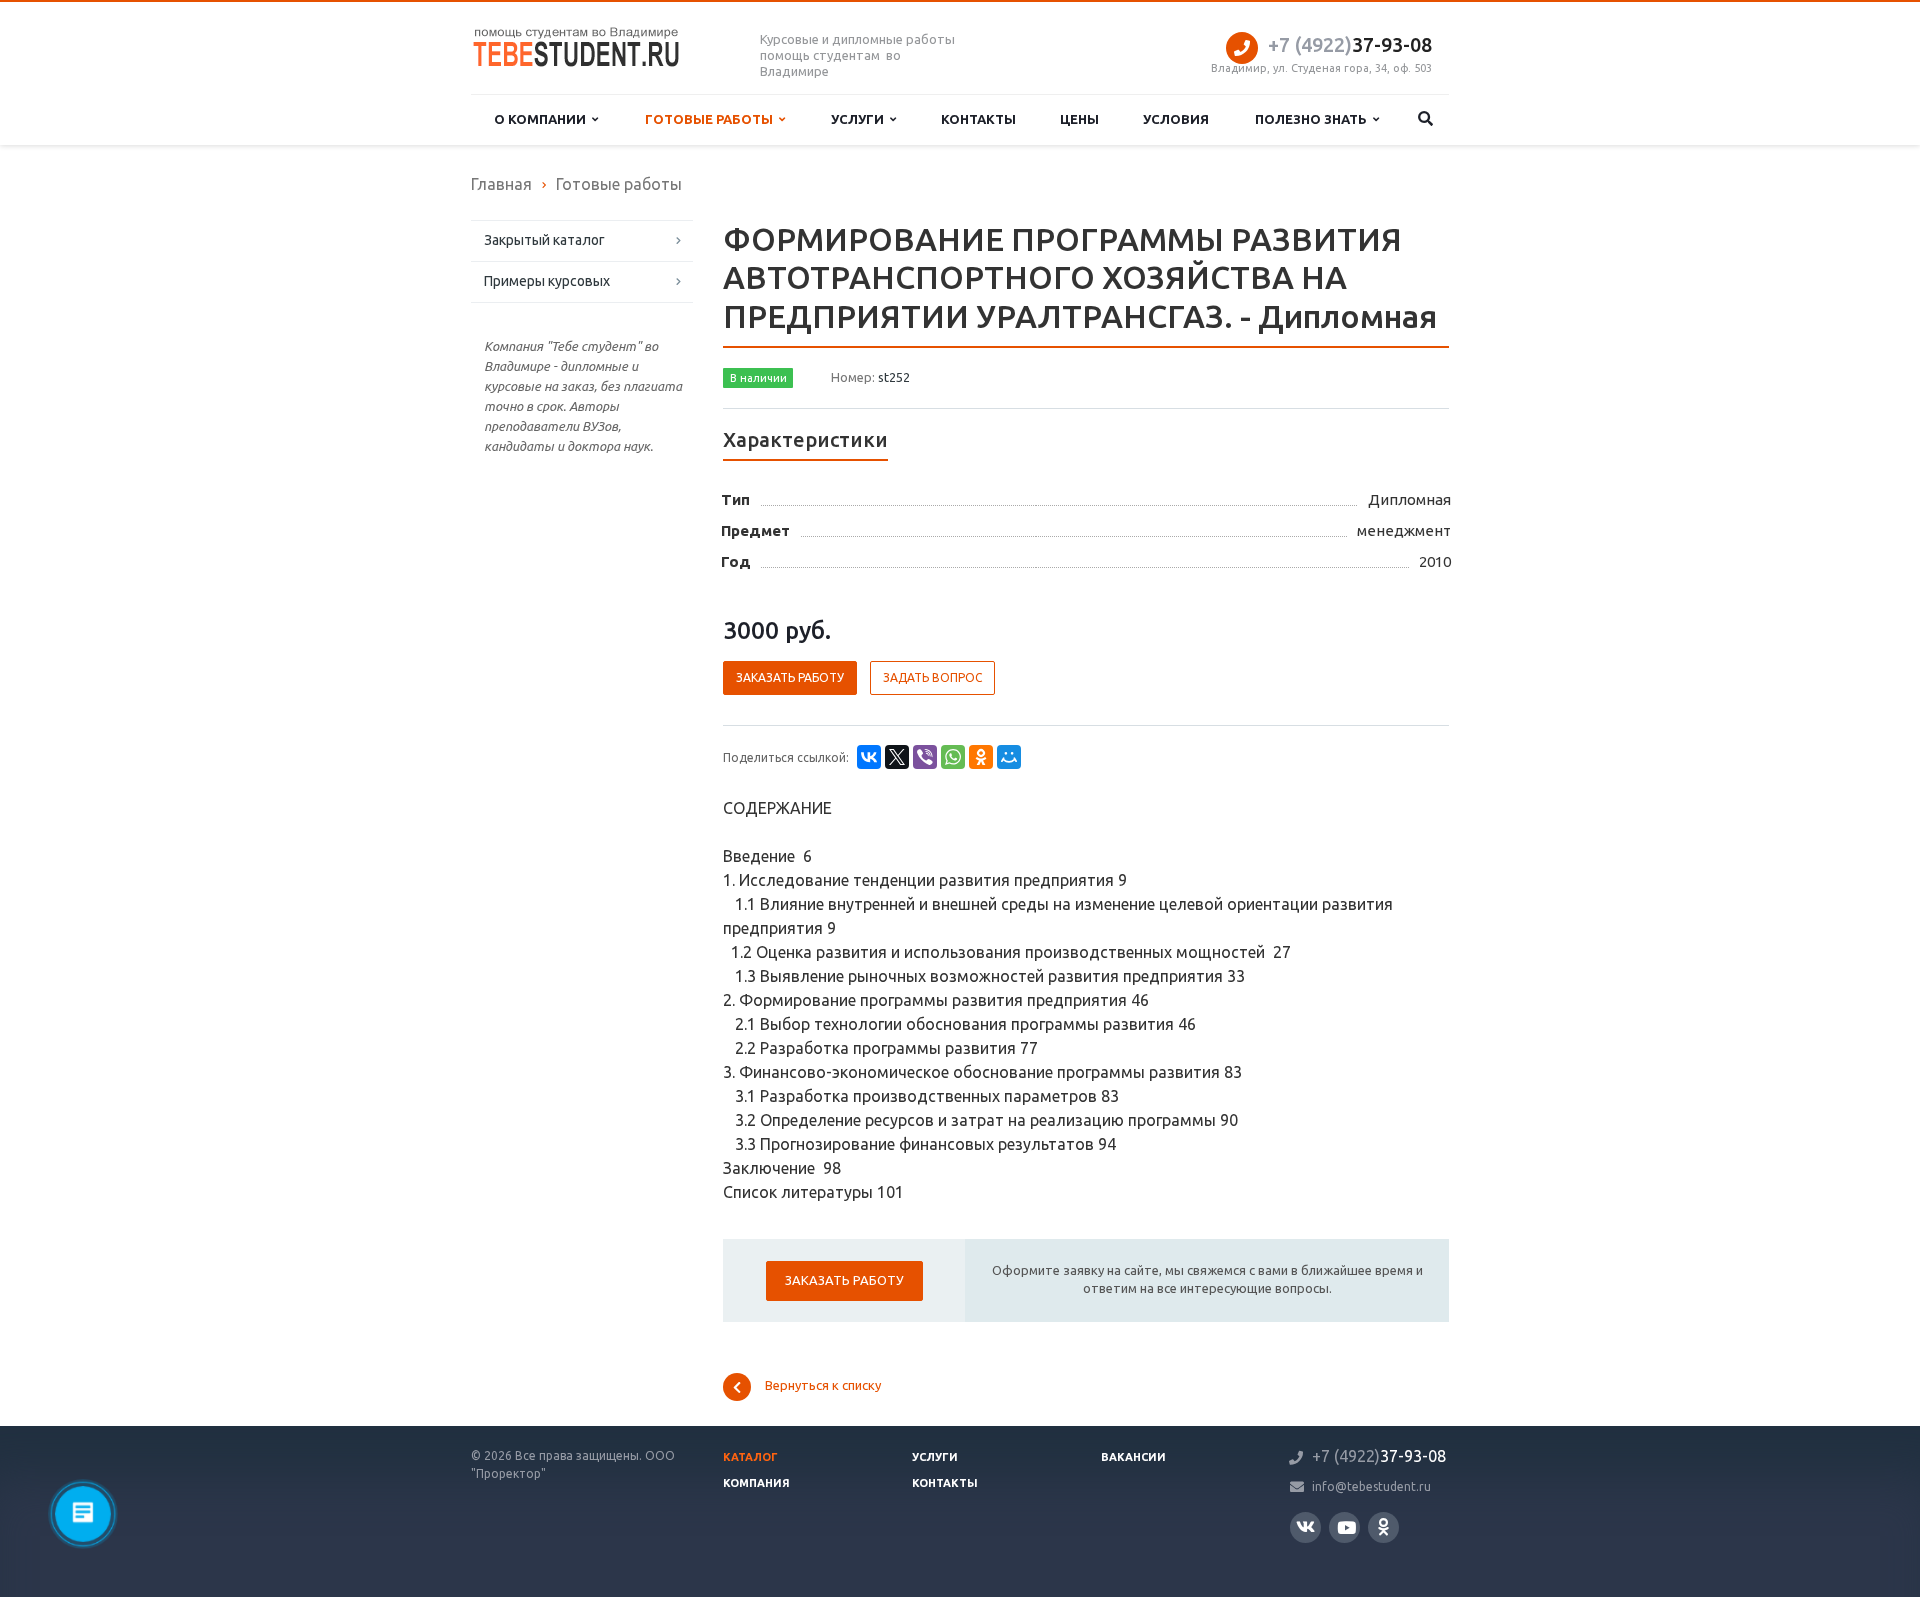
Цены (1079, 119)
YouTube (1344, 1527)
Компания (756, 1483)
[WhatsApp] (953, 757)
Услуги (860, 119)
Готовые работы (712, 119)
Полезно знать (1314, 119)
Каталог (750, 1457)
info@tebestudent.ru (1371, 1486)
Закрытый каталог (544, 240)
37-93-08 (1350, 44)
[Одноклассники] (981, 757)
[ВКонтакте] (869, 757)
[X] (897, 757)
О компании (543, 119)
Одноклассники (1383, 1527)
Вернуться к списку (823, 1386)
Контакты (978, 119)
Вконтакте (1305, 1527)
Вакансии (1133, 1457)
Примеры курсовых (547, 281)
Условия (1176, 119)
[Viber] (925, 757)
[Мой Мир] (1009, 757)
